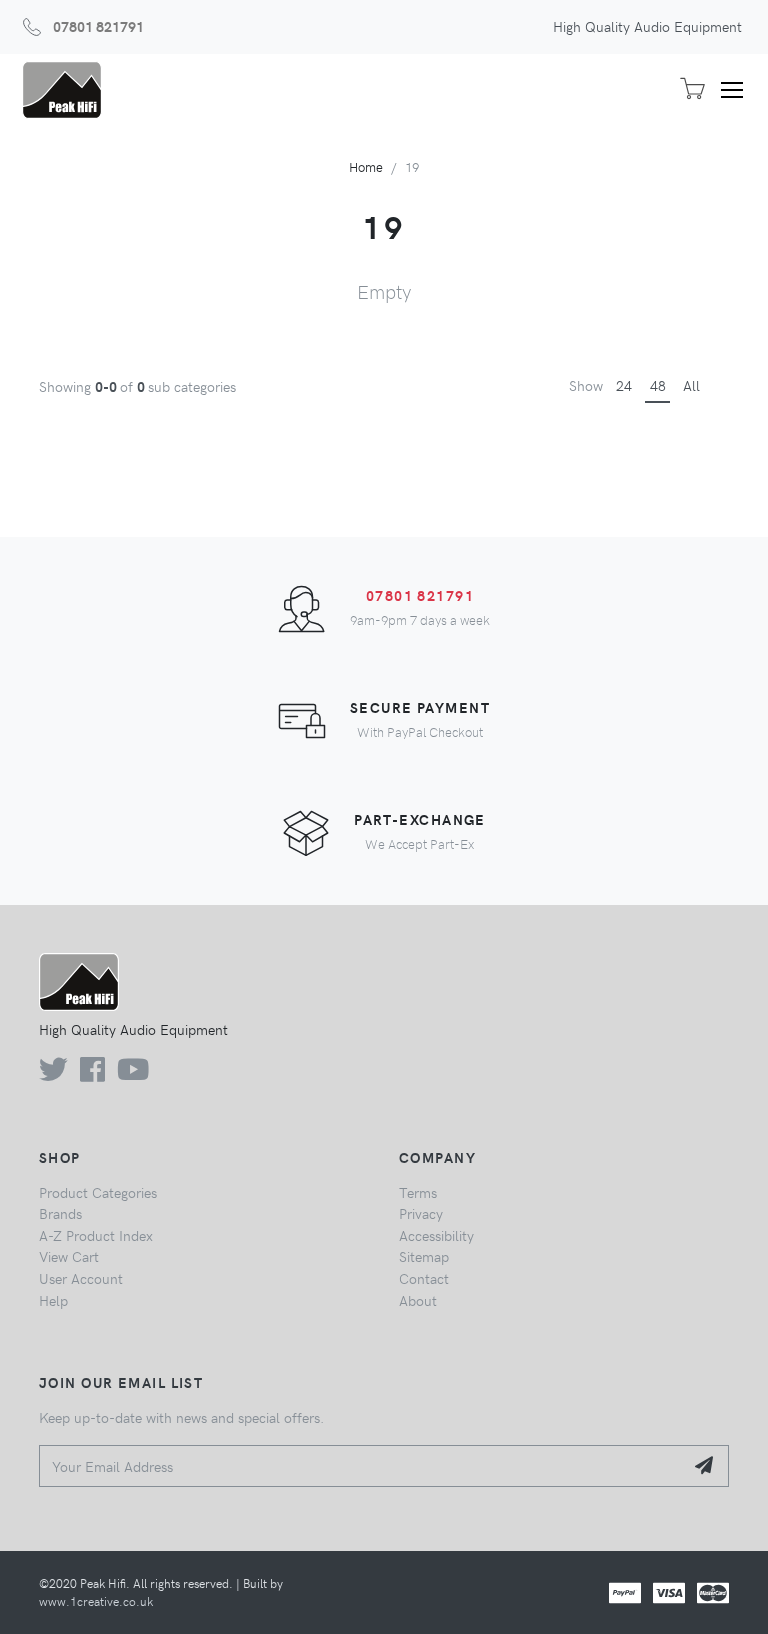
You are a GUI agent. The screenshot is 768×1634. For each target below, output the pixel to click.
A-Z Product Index (96, 1235)
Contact (424, 1278)
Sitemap (424, 1256)
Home (366, 166)
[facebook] (92, 1074)
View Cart (69, 1256)
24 (624, 385)
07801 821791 (98, 26)
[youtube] (133, 1074)
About (418, 1300)
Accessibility (436, 1235)
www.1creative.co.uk (96, 1601)
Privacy (421, 1213)
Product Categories (98, 1192)
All (691, 385)
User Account (81, 1278)
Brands (60, 1213)
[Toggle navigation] (739, 90)
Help (53, 1300)
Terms (418, 1192)
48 (658, 385)
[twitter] (53, 1074)
